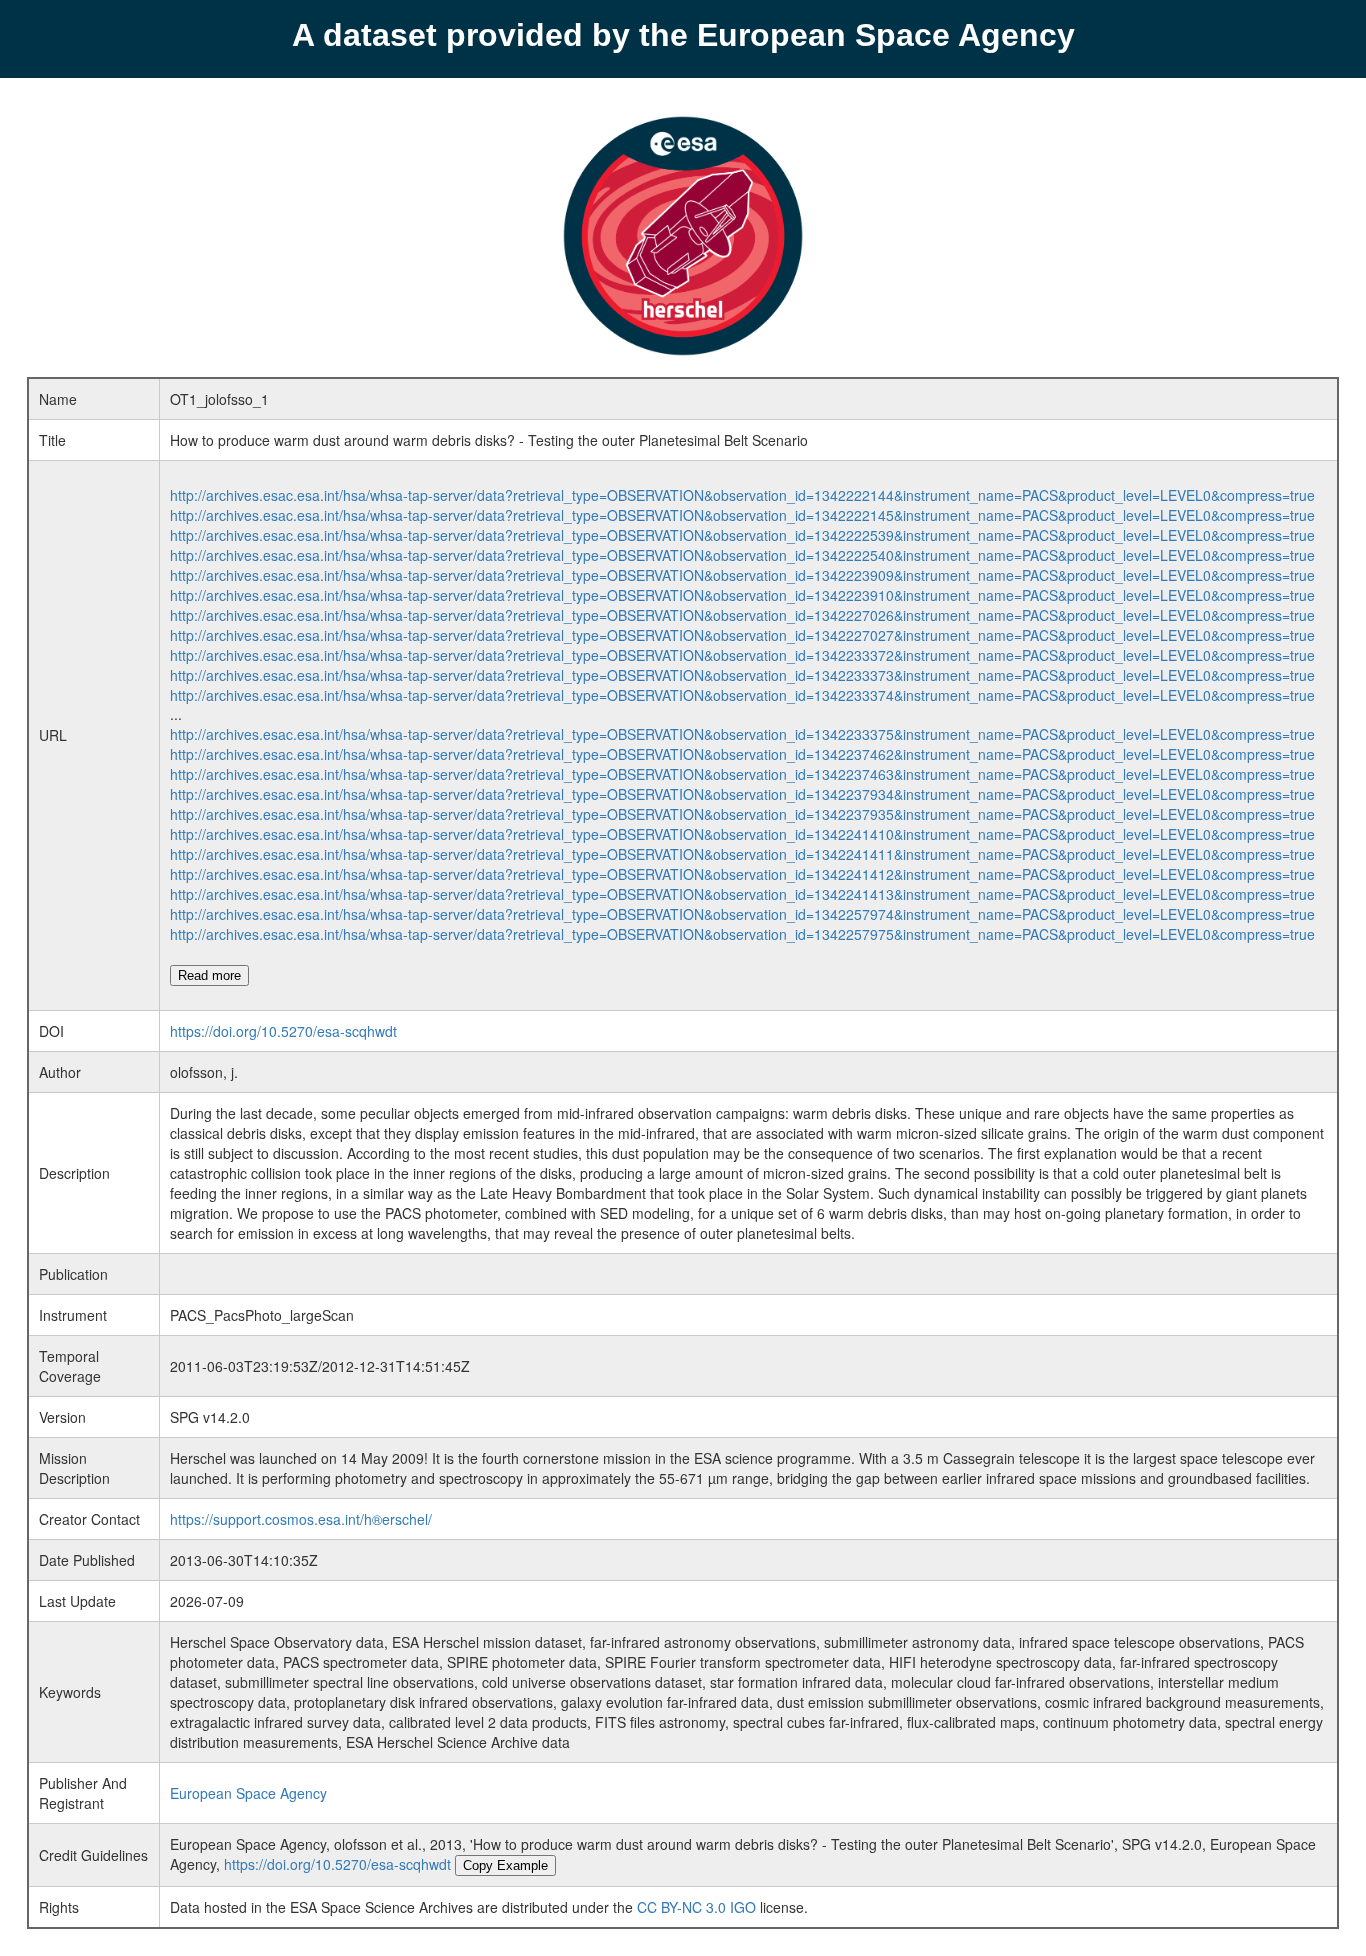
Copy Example (505, 1865)
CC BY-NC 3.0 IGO (696, 1907)
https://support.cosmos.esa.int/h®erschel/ (301, 1519)
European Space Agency (248, 1793)
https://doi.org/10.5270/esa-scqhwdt (283, 1031)
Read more (209, 975)
